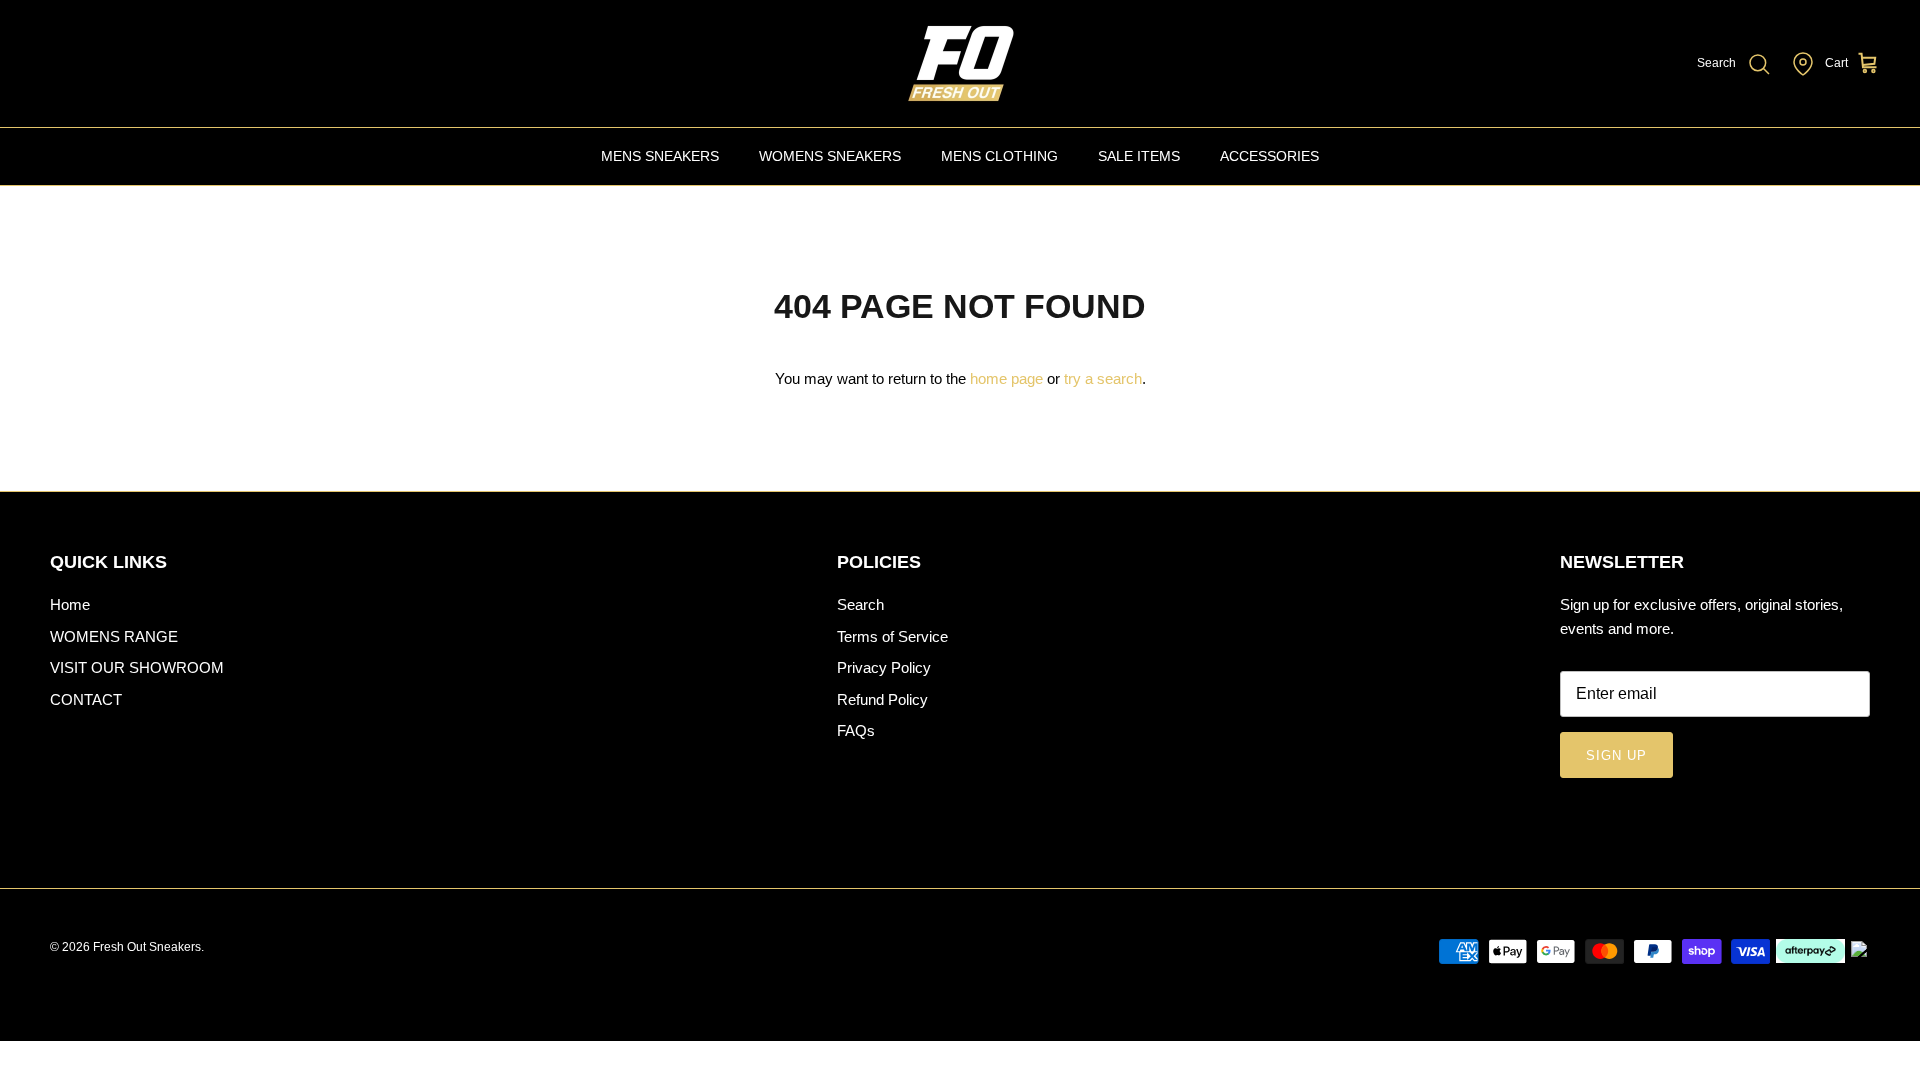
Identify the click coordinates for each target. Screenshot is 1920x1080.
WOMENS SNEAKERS (830, 156)
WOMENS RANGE (114, 636)
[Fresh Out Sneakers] (960, 63)
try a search (1103, 378)
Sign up (1616, 755)
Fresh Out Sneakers (147, 947)
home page (1006, 378)
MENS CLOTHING (999, 156)
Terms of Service (892, 636)
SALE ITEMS (1139, 156)
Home (70, 604)
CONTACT (86, 699)
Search (860, 604)
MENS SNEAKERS (660, 156)
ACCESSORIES (1269, 156)
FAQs (856, 730)
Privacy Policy (884, 667)
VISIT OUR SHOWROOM (137, 667)
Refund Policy (882, 699)
